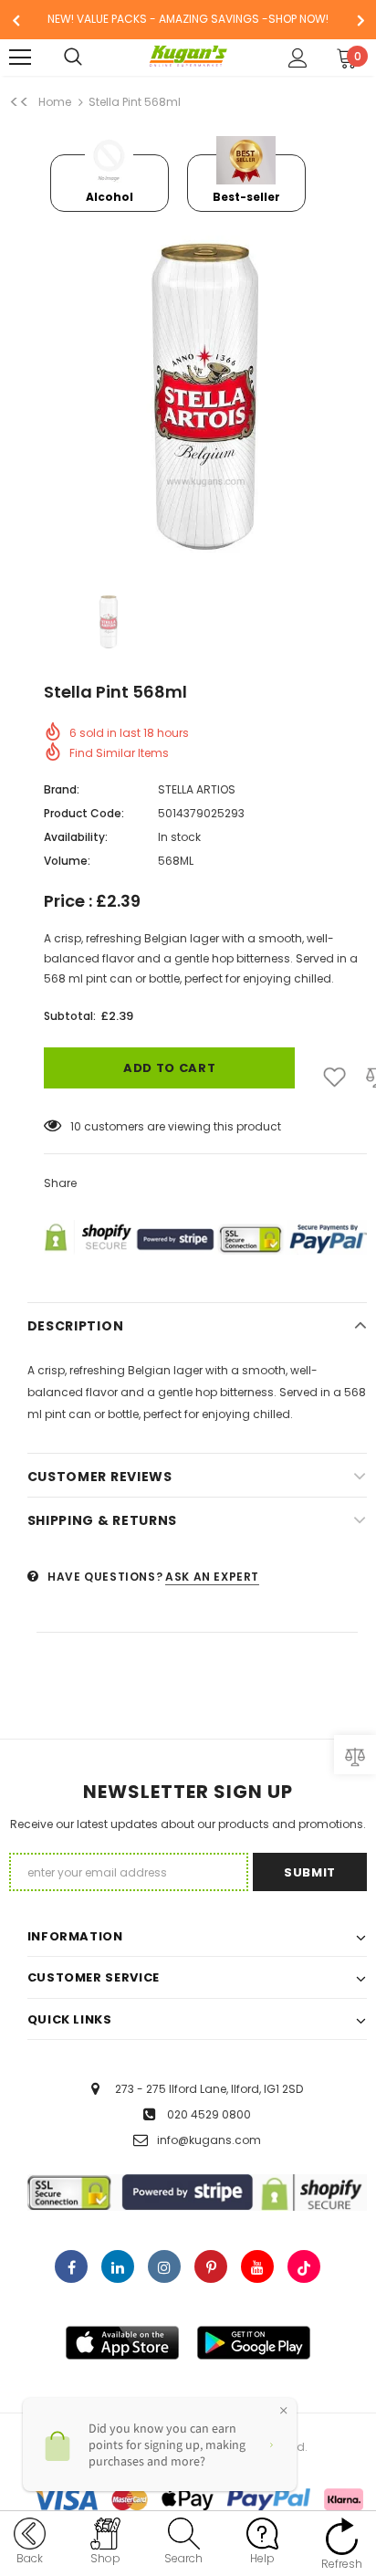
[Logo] (188, 57)
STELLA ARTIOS (197, 789)
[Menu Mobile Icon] (20, 58)
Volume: (67, 861)
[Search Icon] (91, 58)
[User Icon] (298, 58)
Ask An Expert (212, 1577)
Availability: (76, 837)
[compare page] (355, 1755)
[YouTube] (257, 2266)
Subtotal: (70, 1016)
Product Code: (84, 813)
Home (55, 102)
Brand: (62, 789)
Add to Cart (169, 1068)
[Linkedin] (118, 2266)
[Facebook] (71, 2266)
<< (19, 102)
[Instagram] (164, 2266)
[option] (188, 20)
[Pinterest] (211, 2266)
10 (76, 1126)
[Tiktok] (304, 2266)
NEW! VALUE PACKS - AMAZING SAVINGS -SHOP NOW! (188, 19)
